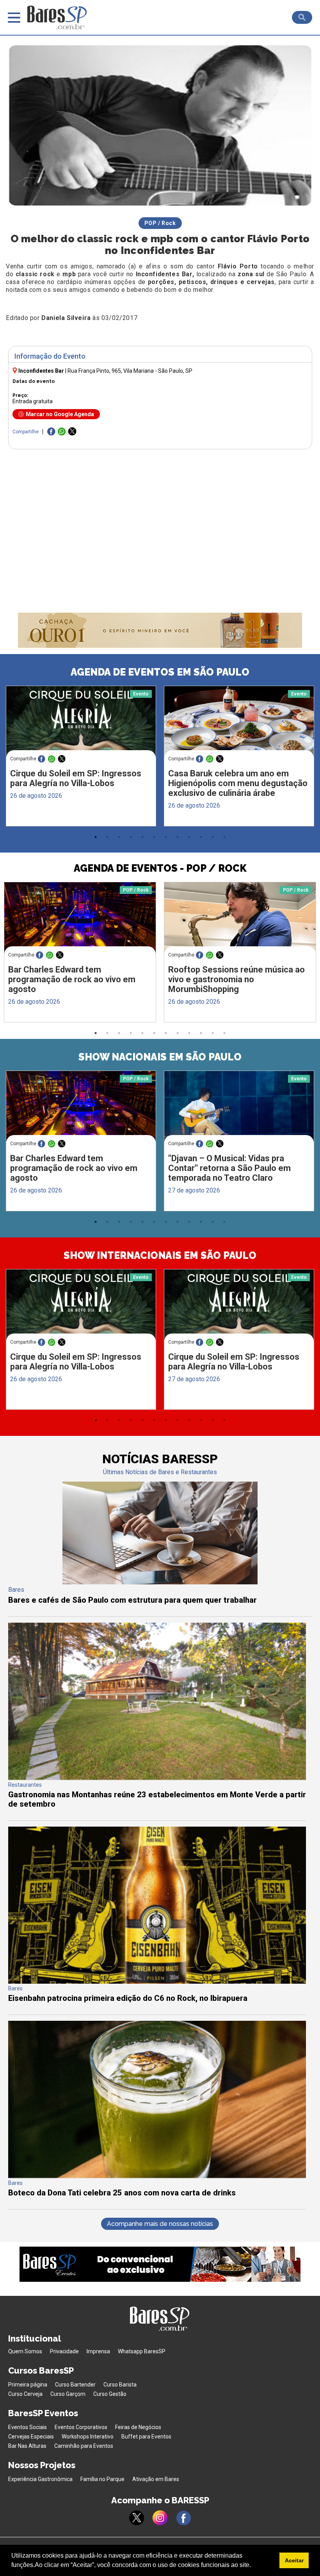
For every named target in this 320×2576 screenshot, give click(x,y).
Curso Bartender (75, 2385)
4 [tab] (131, 837)
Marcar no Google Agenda (60, 414)
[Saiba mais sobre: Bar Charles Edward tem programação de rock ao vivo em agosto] (80, 922)
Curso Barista (120, 2385)
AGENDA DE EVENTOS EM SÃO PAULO (160, 672)
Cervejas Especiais (31, 2437)
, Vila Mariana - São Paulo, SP (130, 371)
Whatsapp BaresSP (142, 2351)
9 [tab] (189, 837)
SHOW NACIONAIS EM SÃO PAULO (160, 1057)
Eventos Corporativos (81, 2427)
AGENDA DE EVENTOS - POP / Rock (160, 868)
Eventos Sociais (28, 2427)
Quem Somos (25, 2351)
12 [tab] (224, 837)
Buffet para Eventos (146, 2437)
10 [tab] (201, 837)
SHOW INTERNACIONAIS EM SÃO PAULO (160, 1255)
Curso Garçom (68, 2394)
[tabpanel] (81, 758)
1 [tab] (96, 837)
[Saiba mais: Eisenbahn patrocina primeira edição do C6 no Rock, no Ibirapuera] (157, 1982)
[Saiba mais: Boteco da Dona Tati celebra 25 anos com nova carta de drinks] (157, 2176)
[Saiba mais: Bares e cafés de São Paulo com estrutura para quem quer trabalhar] (160, 1582)
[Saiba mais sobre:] (239, 1110)
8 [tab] (178, 837)
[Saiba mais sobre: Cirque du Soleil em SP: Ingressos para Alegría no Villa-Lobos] (81, 725)
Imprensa (98, 2351)
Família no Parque (102, 2479)
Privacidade (64, 2351)
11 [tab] (213, 837)
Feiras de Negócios (138, 2427)
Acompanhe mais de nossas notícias (160, 2224)
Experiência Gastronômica (40, 2479)
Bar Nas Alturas (27, 2446)
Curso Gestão (110, 2394)
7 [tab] (166, 837)
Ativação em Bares (156, 2479)
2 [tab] (107, 837)
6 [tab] (154, 837)
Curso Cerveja (25, 2394)
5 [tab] (142, 837)
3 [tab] (119, 837)
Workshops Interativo (88, 2437)
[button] (254, 2566)
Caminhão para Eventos (84, 2446)
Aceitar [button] (294, 2560)
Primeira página (28, 2385)
